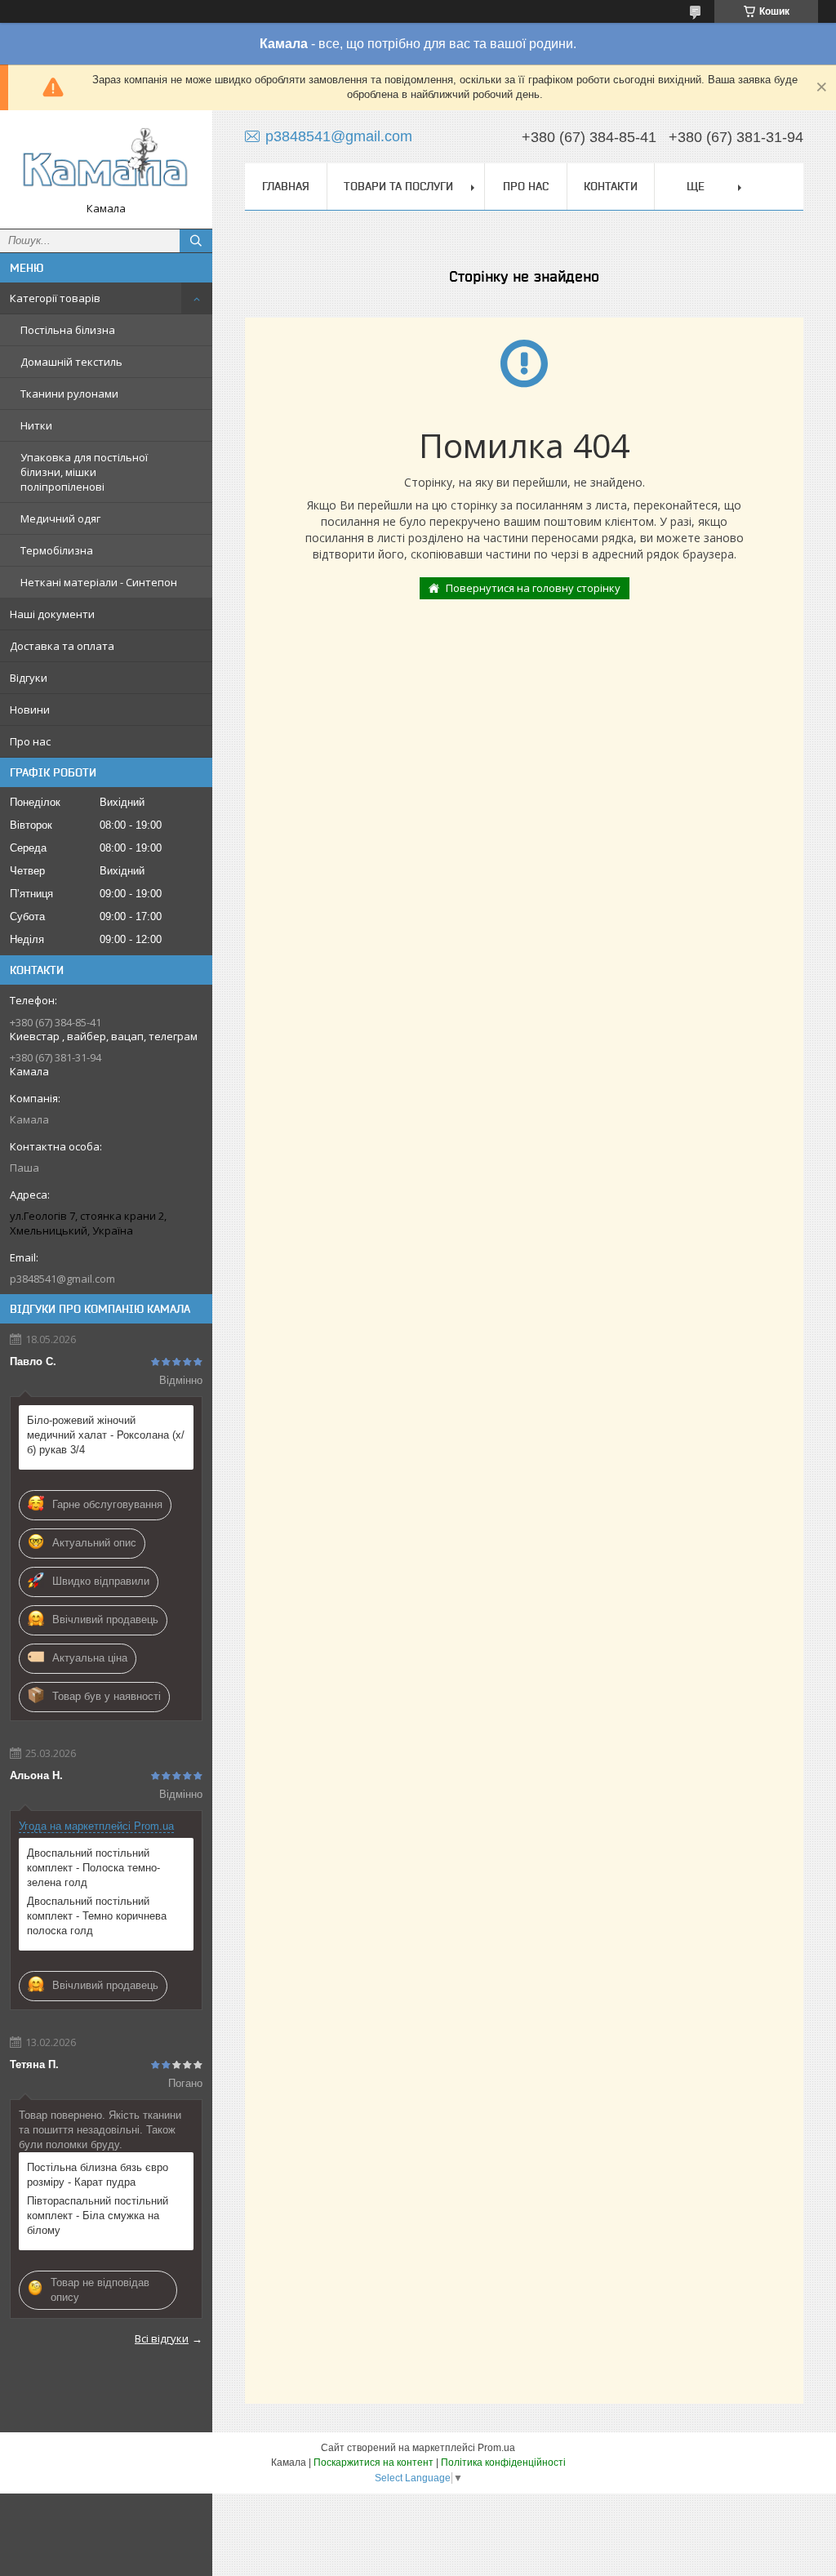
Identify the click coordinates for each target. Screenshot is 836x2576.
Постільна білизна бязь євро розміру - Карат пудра (98, 2175)
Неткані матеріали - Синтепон (99, 582)
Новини (30, 710)
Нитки (36, 425)
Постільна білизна (68, 330)
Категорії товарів (55, 298)
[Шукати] (196, 241)
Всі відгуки (162, 2338)
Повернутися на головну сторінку (533, 588)
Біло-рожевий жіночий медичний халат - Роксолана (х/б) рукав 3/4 (106, 1435)
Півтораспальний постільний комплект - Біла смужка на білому (98, 2216)
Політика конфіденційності (503, 2463)
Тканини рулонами (69, 394)
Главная (286, 186)
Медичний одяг (60, 518)
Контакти (611, 186)
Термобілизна (57, 550)
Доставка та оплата (62, 646)
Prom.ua (496, 2448)
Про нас (30, 741)
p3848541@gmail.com (62, 1279)
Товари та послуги (398, 186)
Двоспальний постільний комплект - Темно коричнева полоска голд (97, 1916)
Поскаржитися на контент (374, 2463)
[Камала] (106, 162)
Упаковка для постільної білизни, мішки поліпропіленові (84, 472)
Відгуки (29, 678)
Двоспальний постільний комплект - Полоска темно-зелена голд (93, 1868)
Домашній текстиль (71, 362)
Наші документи (52, 614)
